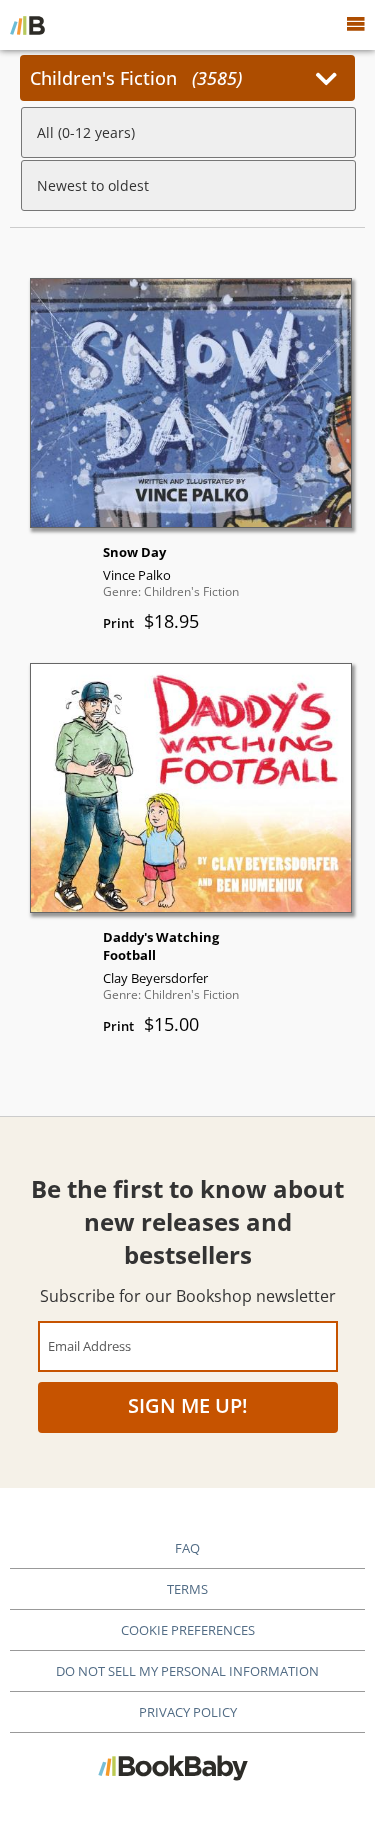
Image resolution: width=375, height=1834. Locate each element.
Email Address (89, 1345)
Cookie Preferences (188, 1630)
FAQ (187, 1548)
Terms (187, 1589)
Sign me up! (188, 1405)
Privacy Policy (188, 1712)
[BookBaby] (27, 25)
